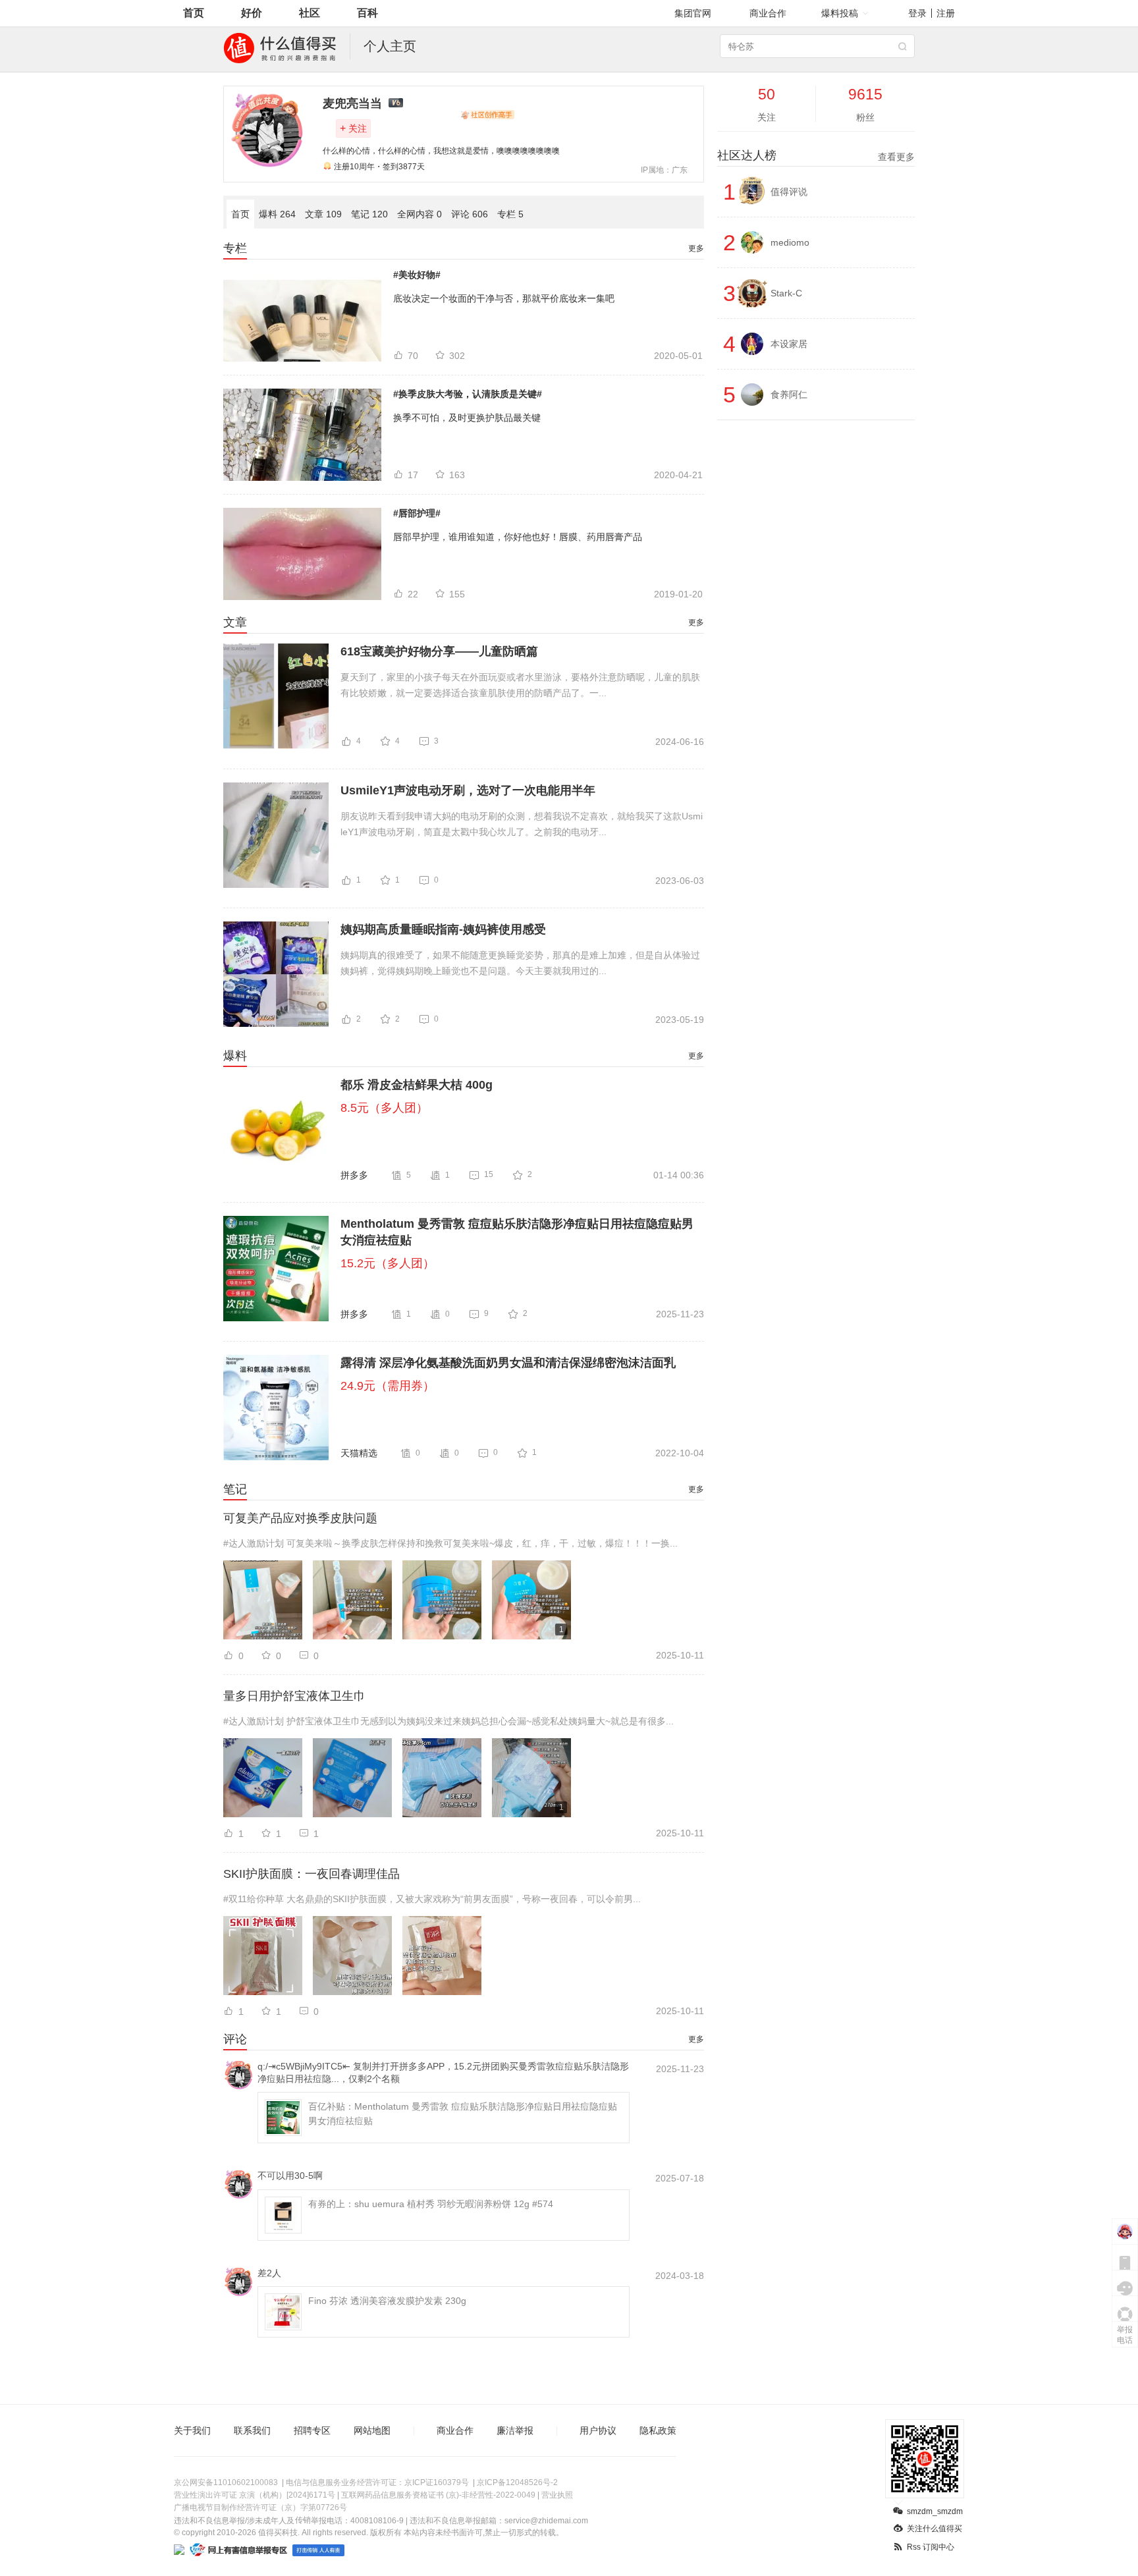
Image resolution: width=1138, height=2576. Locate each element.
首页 (194, 13)
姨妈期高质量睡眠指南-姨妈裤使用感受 (443, 929)
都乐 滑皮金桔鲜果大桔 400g (417, 1085)
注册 (946, 13)
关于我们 (192, 2430)
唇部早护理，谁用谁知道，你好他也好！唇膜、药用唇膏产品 (518, 537)
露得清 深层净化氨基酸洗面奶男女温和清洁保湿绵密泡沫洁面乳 (508, 1363)
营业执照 (557, 2495)
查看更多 (896, 157)
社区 (310, 13)
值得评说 (789, 192)
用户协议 (598, 2430)
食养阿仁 (789, 395)
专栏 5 (510, 214)
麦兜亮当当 (352, 103)
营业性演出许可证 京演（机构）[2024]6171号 (255, 2495)
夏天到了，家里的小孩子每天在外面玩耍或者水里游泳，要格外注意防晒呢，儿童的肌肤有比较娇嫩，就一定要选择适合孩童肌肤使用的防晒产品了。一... (520, 685)
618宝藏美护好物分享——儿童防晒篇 (439, 651)
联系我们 (252, 2430)
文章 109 (323, 214)
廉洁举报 (515, 2430)
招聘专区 (312, 2430)
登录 (917, 13)
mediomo (790, 242)
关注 (353, 128)
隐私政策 (658, 2430)
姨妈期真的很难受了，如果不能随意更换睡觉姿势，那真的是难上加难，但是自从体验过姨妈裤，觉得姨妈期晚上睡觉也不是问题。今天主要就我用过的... (520, 963)
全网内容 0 (420, 214)
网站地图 (372, 2430)
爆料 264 (277, 214)
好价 (252, 13)
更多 (696, 248)
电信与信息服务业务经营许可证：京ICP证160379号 (377, 2482)
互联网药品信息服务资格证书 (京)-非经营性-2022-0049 (438, 2495)
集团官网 (693, 13)
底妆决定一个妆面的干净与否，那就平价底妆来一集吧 (504, 298)
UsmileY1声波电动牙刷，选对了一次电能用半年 (468, 790)
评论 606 (470, 214)
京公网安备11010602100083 (226, 2482)
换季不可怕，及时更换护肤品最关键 (467, 418)
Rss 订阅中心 (931, 2547)
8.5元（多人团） (384, 1108)
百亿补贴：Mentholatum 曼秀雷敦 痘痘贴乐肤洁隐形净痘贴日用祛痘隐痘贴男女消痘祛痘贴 (463, 2114)
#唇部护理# (417, 513)
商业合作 (768, 13)
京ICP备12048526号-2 (517, 2482)
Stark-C (786, 293)
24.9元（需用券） (388, 1386)
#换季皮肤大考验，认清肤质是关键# (468, 394)
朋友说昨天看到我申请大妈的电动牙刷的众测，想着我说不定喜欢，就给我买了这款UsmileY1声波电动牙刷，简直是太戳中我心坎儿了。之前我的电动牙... (522, 824)
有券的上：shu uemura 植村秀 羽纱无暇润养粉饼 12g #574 (431, 2204)
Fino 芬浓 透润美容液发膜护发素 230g (387, 2301)
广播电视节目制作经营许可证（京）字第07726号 (260, 2507)
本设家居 (789, 344)
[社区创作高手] (487, 115)
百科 (367, 13)
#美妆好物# (417, 275)
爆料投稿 (840, 13)
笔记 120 (369, 214)
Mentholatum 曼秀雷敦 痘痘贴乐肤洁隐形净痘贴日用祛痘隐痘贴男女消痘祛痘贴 (517, 1232)
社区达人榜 (816, 155)
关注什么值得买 (935, 2529)
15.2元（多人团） (388, 1263)
